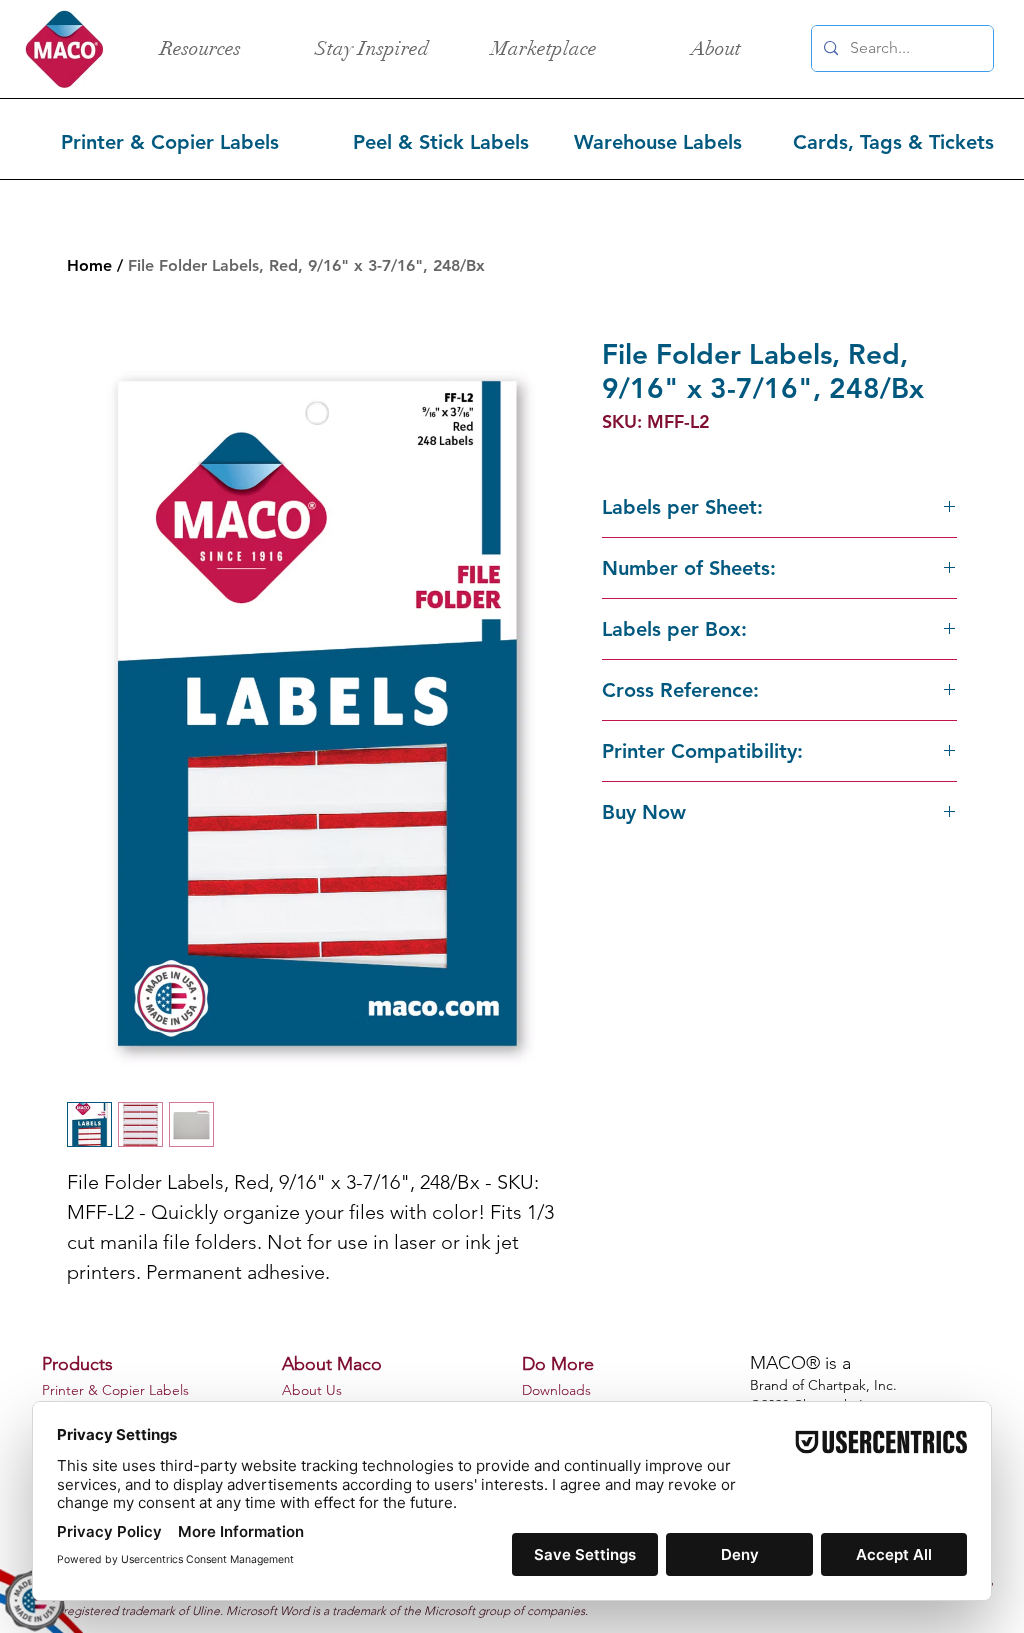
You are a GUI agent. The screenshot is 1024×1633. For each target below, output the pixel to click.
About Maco (332, 1364)
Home (89, 265)
